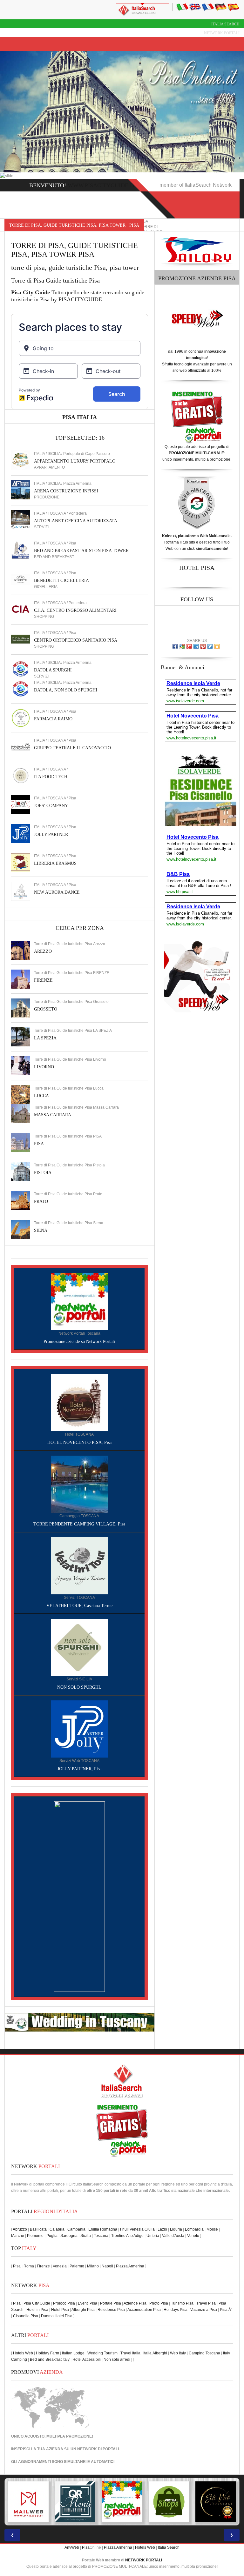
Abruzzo (20, 2229)
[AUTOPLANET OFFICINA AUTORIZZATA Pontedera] (21, 519)
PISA (39, 1144)
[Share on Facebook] (175, 646)
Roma (29, 2266)
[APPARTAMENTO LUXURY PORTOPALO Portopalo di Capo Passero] (21, 460)
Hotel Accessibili (87, 2359)
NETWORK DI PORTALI (98, 2449)
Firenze (43, 2266)
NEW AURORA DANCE (57, 892)
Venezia (60, 2266)
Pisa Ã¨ (226, 2310)
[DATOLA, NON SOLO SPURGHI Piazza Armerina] (21, 689)
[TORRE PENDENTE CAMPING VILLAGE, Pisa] (79, 1484)
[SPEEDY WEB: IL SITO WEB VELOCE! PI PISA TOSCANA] (216, 2502)
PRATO (41, 1201)
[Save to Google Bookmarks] (182, 646)
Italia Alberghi (155, 2353)
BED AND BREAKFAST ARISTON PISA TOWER (81, 551)
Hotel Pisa (60, 2310)
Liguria (176, 2229)
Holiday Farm (47, 2353)
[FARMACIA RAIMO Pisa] (21, 717)
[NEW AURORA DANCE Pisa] (21, 891)
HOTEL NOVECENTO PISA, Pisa (79, 1442)
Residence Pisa (111, 2310)
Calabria (57, 2229)
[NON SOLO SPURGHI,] (79, 1647)
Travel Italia (130, 2353)
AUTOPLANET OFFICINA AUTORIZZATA (76, 521)
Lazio (162, 2229)
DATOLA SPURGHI (53, 670)
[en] (195, 7)
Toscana (101, 2236)
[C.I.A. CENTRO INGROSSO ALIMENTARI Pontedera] (21, 609)
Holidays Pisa (176, 2310)
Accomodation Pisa (144, 2310)
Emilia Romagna (103, 2229)
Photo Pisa (159, 2303)
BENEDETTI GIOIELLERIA (61, 581)
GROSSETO (46, 1009)
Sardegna (69, 2236)
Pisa (17, 2266)
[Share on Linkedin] (196, 646)
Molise (212, 2229)
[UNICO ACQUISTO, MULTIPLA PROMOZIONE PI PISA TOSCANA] (75, 2502)
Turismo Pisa (182, 2303)
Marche (18, 2236)
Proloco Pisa (64, 2303)
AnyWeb (72, 2547)
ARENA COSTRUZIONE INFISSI (66, 491)
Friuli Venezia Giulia (137, 2229)
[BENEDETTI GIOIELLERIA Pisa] (21, 579)
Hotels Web (23, 2353)
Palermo (77, 2266)
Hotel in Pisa (37, 2310)
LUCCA (41, 1096)
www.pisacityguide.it (102, 185)
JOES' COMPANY (51, 806)
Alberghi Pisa (83, 2310)
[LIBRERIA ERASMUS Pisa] (21, 862)
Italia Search (225, 24)
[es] (233, 7)
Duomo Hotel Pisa (57, 2316)
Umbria (153, 2236)
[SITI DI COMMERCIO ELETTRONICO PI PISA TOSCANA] (122, 2502)
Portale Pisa (111, 2303)
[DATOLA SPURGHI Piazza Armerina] (21, 669)
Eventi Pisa (88, 2303)
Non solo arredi (117, 2359)
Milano (93, 2266)
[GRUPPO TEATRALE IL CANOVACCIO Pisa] (21, 746)
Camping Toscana (204, 2353)
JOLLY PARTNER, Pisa (79, 1769)
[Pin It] (203, 646)
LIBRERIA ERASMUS (55, 863)
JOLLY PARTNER (51, 834)
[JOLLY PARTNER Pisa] (21, 833)
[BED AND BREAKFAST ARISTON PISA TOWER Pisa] (21, 549)
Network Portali (222, 33)
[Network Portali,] (79, 1301)
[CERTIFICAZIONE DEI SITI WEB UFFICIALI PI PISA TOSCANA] (169, 2502)
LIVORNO (44, 1067)
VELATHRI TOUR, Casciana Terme (79, 1606)
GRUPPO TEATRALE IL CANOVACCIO (72, 748)
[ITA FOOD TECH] (21, 775)
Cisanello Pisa (26, 2316)
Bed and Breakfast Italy (50, 2359)
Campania (76, 2229)
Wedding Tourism (102, 2353)
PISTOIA (43, 1173)
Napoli (107, 2266)
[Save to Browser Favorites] (217, 646)
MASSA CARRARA (53, 1115)
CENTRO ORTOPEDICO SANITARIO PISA (76, 640)
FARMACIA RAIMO (53, 719)
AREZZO (43, 951)
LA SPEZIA (45, 1038)
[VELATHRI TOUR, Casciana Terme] (79, 1565)
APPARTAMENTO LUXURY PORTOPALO (75, 461)
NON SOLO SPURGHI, (79, 1687)
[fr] (208, 7)
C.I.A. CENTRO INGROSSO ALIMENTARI (75, 610)
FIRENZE (43, 980)
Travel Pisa (206, 2303)
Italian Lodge (73, 2353)
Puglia (52, 2236)
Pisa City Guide (37, 2303)
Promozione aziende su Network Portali (79, 1341)
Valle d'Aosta (173, 2236)
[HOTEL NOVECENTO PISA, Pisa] (79, 1402)
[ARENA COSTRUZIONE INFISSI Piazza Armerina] (21, 490)
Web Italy (178, 2353)
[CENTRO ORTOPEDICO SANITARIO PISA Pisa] (21, 639)
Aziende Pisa (135, 2303)
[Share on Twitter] (210, 646)
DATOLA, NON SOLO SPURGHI (66, 690)
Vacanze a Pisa (204, 2310)
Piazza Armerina (130, 2266)
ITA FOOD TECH (51, 777)
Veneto (193, 2236)
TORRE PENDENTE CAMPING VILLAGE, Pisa (79, 1524)
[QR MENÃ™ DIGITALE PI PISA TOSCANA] (28, 2502)
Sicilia (86, 2236)
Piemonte (35, 2236)
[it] (182, 7)
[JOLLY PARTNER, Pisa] (79, 1729)
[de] (220, 7)
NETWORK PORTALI (144, 2560)
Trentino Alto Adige (127, 2236)
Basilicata (38, 2229)
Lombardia (194, 2229)
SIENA (41, 1230)
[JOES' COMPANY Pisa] (21, 804)
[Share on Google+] (189, 646)
